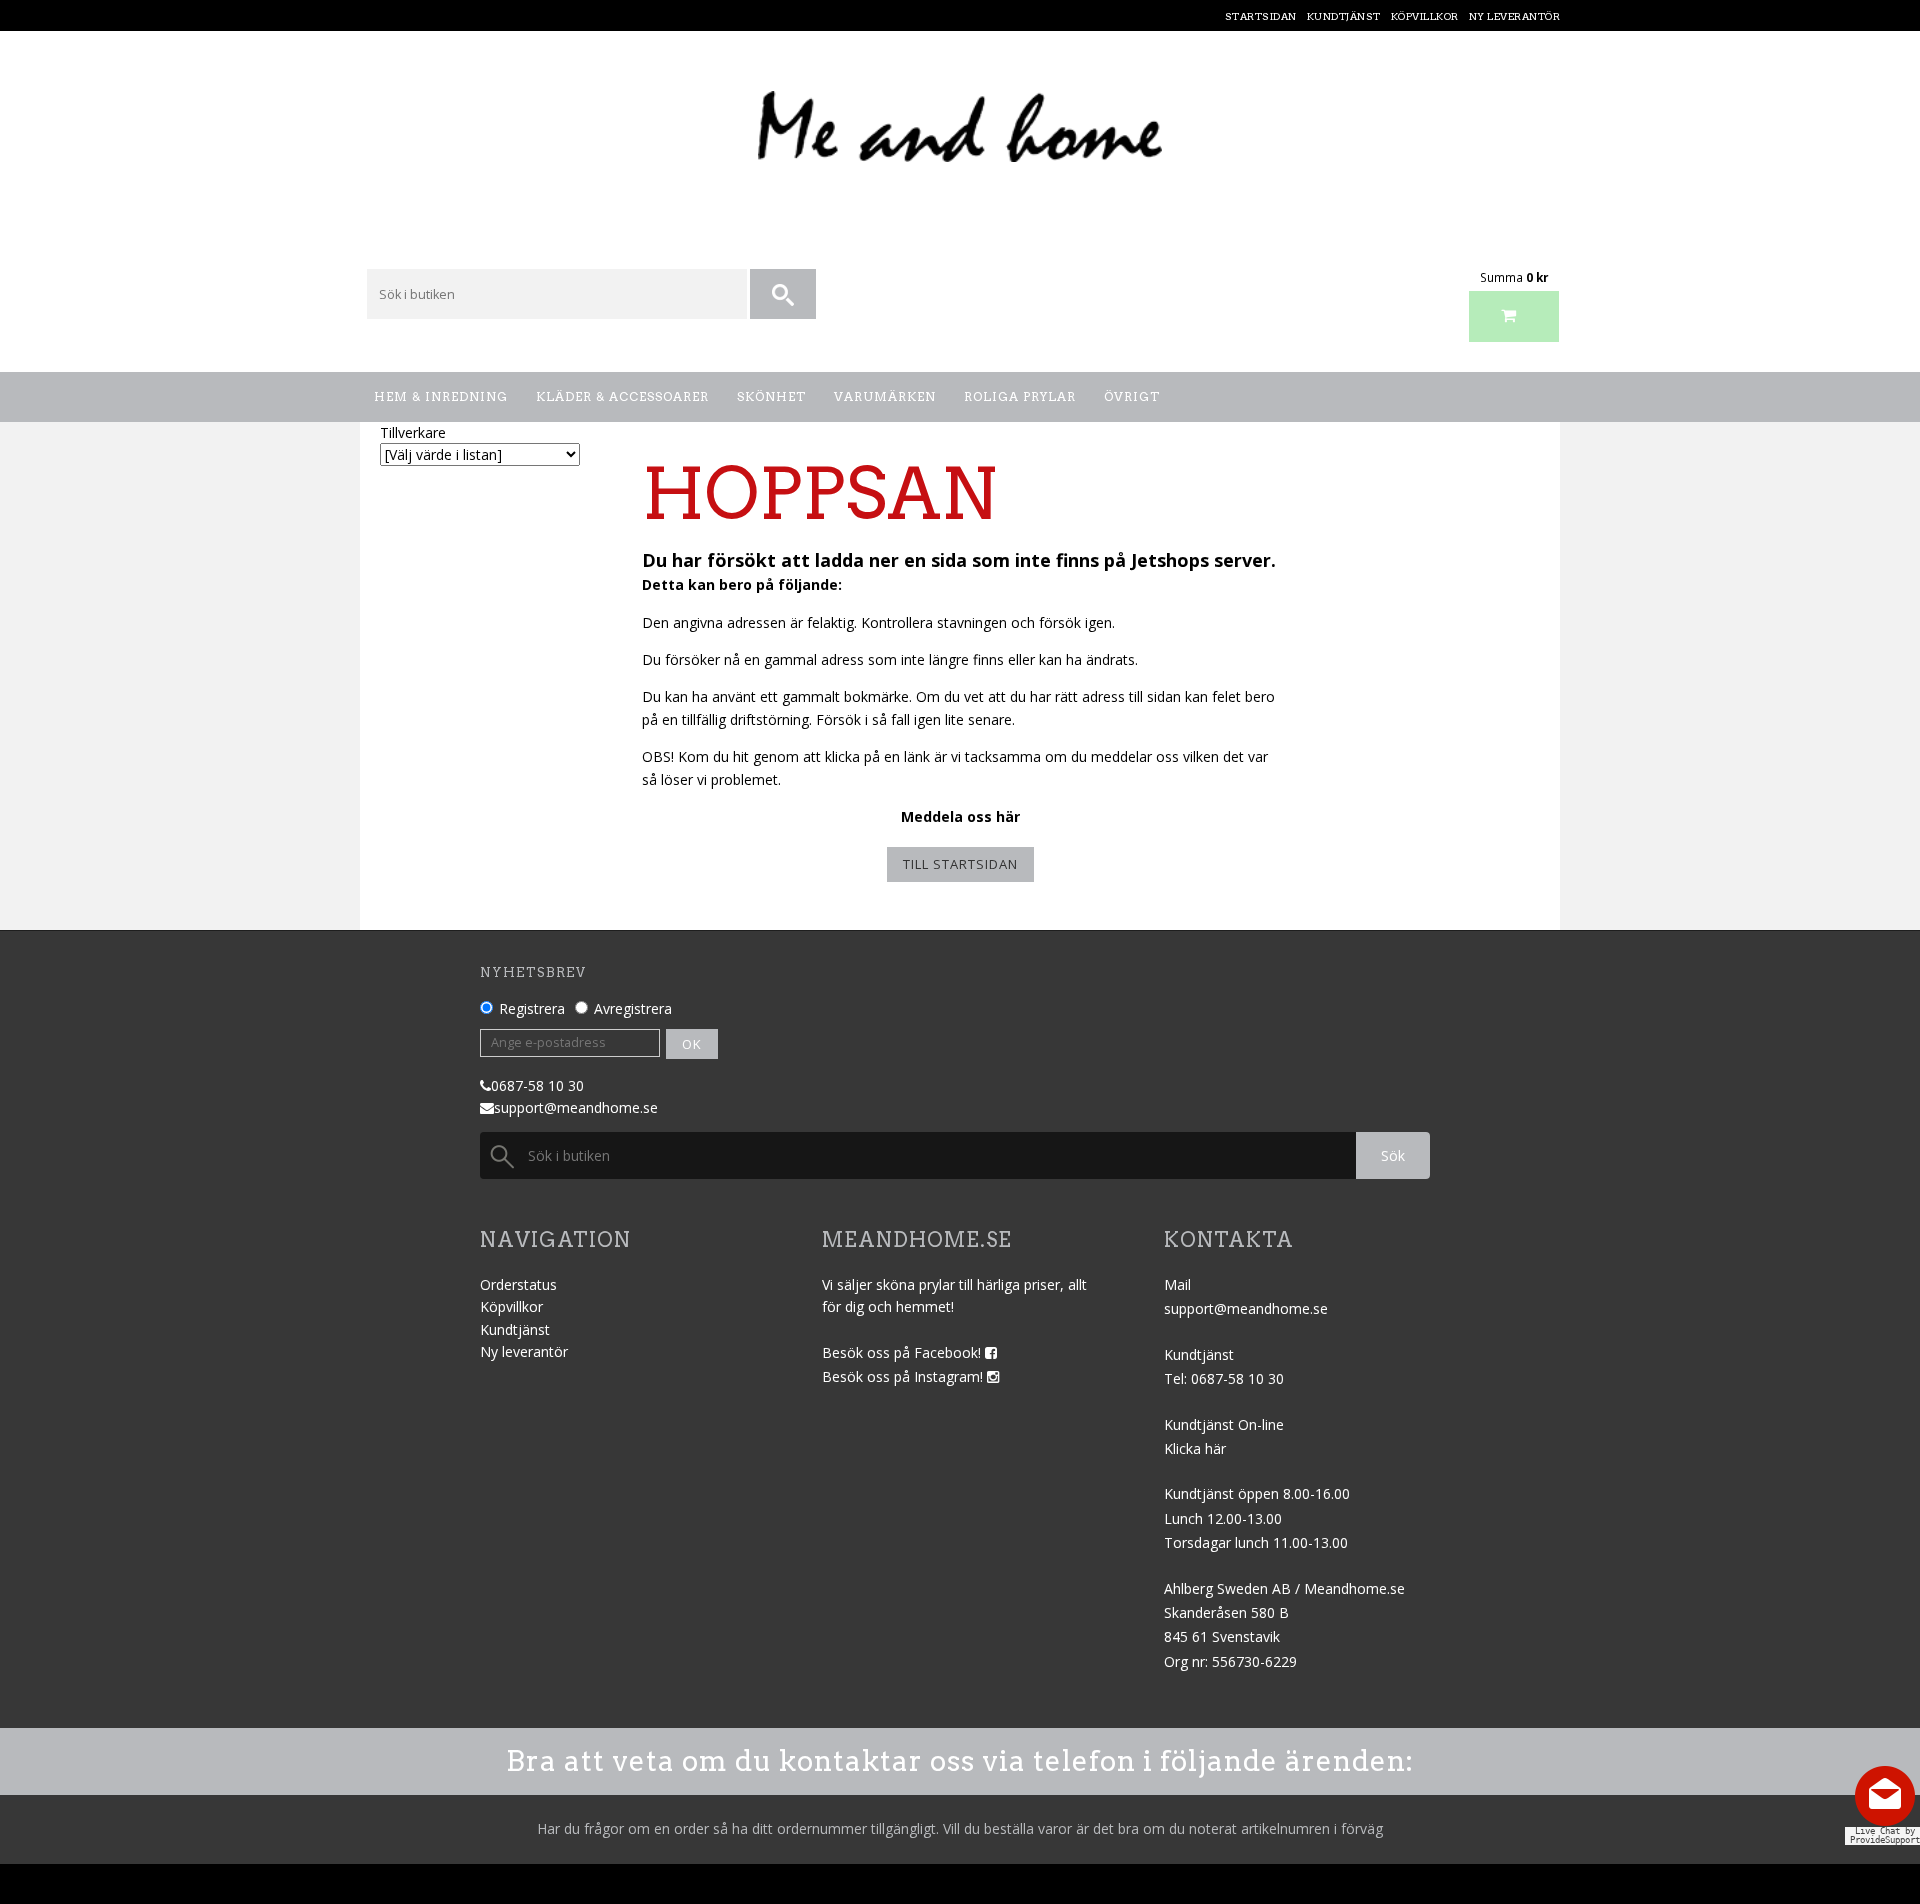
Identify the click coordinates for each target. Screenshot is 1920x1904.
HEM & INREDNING (441, 396)
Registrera (532, 1008)
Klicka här (1195, 1448)
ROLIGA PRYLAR (1020, 396)
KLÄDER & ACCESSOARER (622, 396)
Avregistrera (633, 1008)
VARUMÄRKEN (885, 396)
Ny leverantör (524, 1351)
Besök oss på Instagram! (904, 1376)
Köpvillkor (511, 1306)
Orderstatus (518, 1284)
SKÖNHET (771, 396)
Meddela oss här (960, 816)
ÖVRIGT (1132, 396)
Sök (1393, 1155)
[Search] (784, 295)
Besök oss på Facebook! (903, 1352)
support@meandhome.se (576, 1107)
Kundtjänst (515, 1329)
